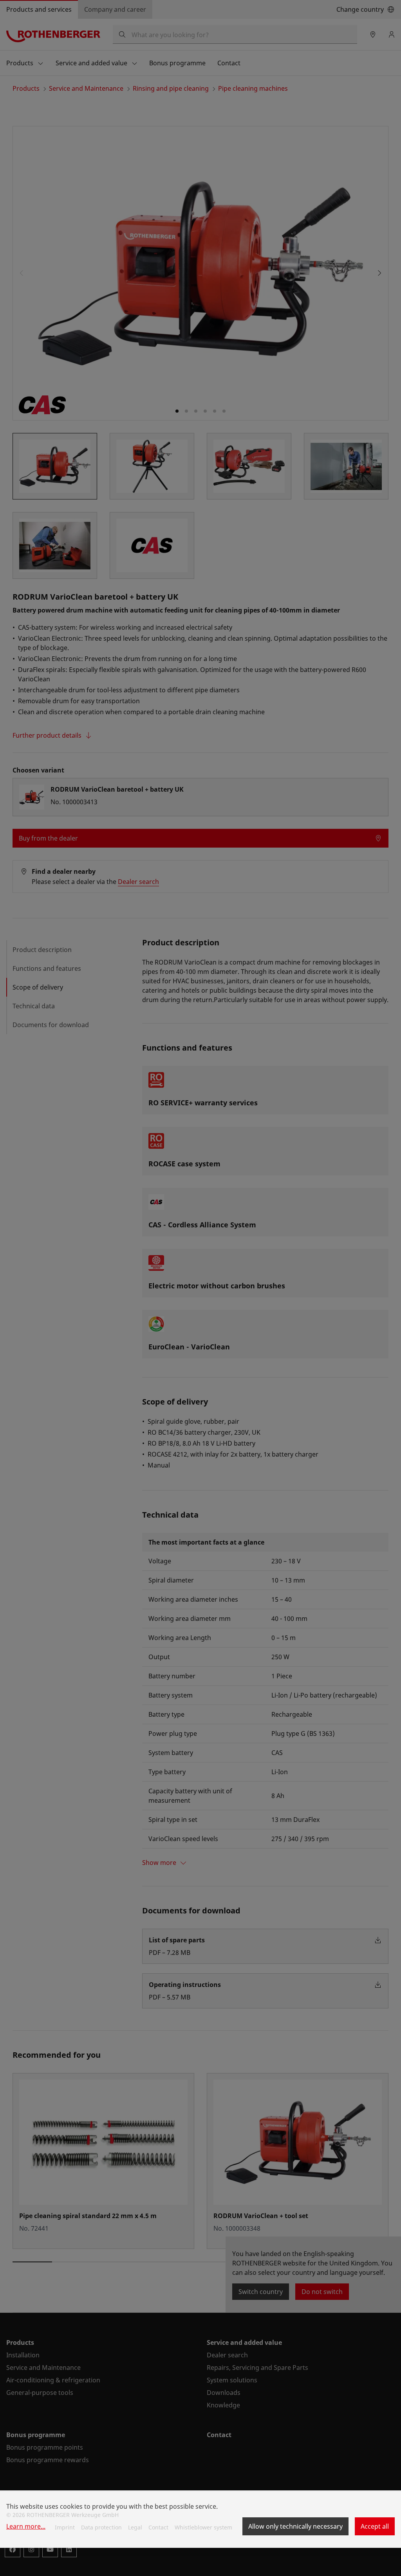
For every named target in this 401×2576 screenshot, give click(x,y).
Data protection (101, 2527)
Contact (158, 2527)
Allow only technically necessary (295, 2526)
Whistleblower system (203, 2527)
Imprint (65, 2527)
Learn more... (26, 2526)
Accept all (375, 2526)
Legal (135, 2527)
